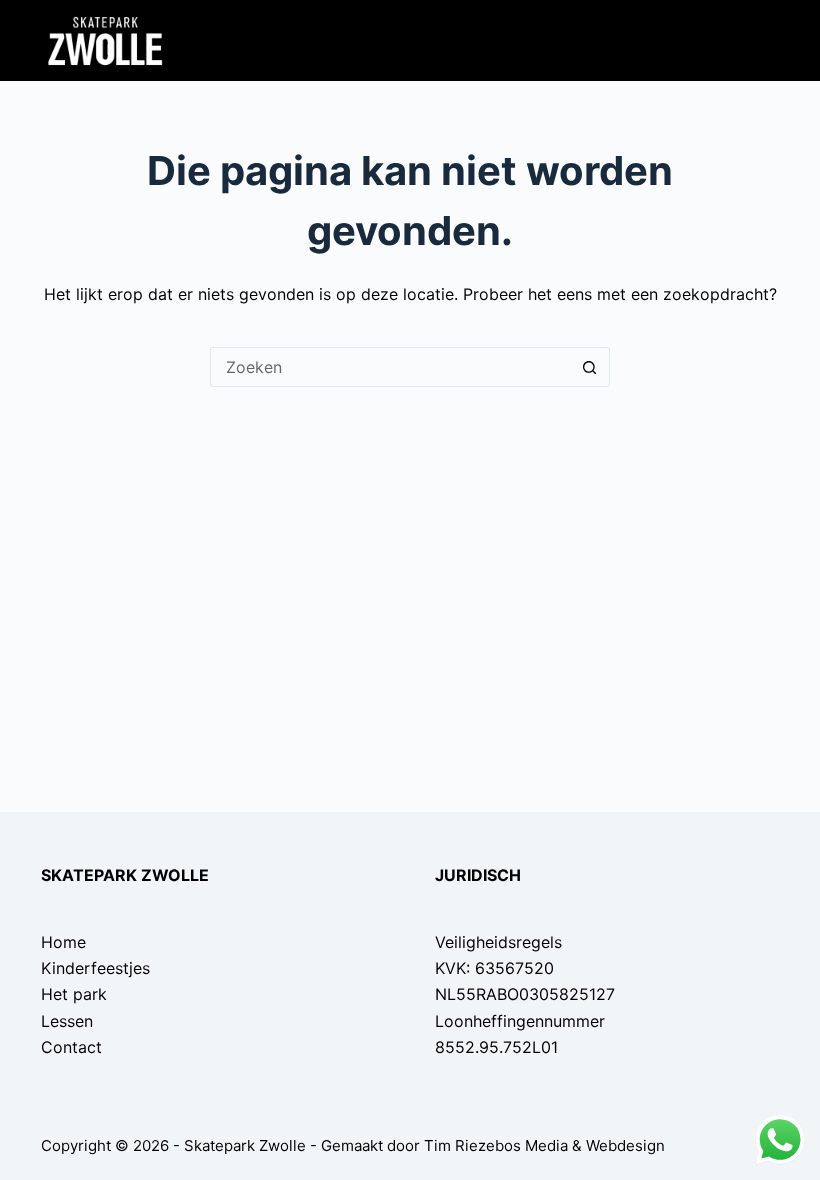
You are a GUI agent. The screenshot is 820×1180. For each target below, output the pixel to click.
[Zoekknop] (590, 367)
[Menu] (767, 41)
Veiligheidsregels (498, 942)
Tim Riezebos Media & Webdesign (544, 1145)
